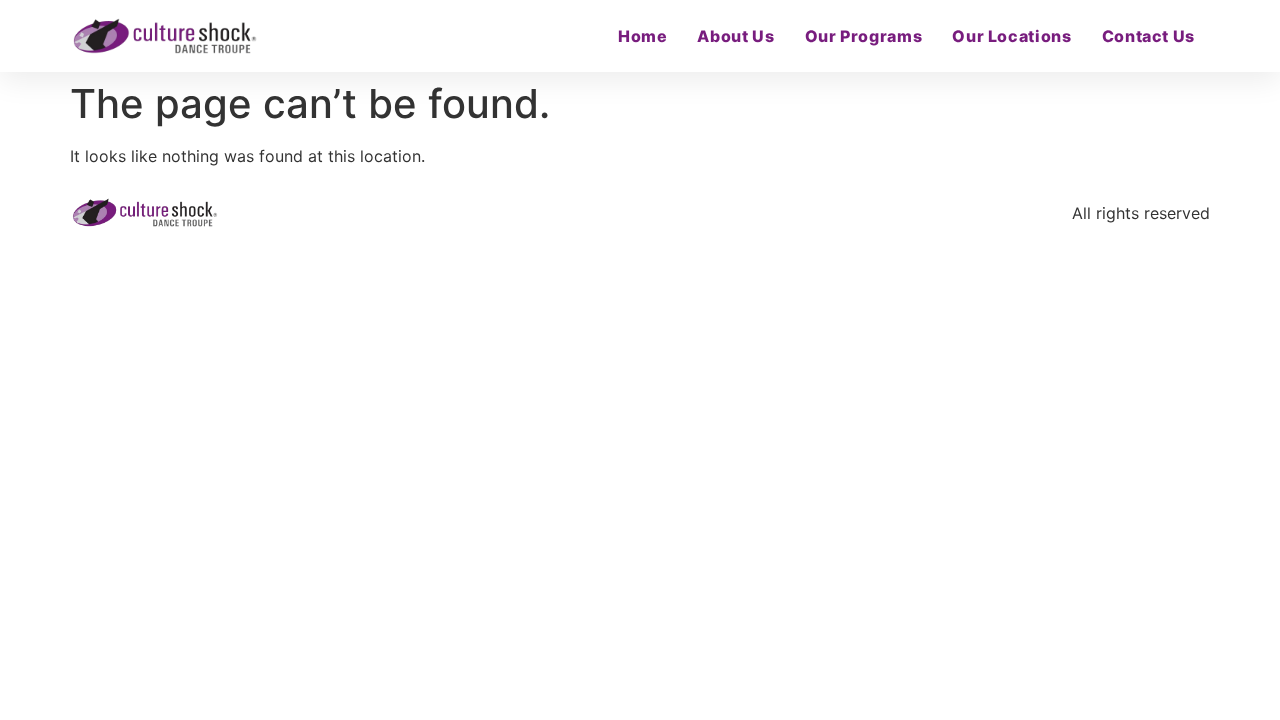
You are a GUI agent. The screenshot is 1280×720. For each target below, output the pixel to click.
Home (643, 36)
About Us (735, 36)
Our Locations (1011, 36)
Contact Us (1148, 36)
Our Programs (864, 36)
